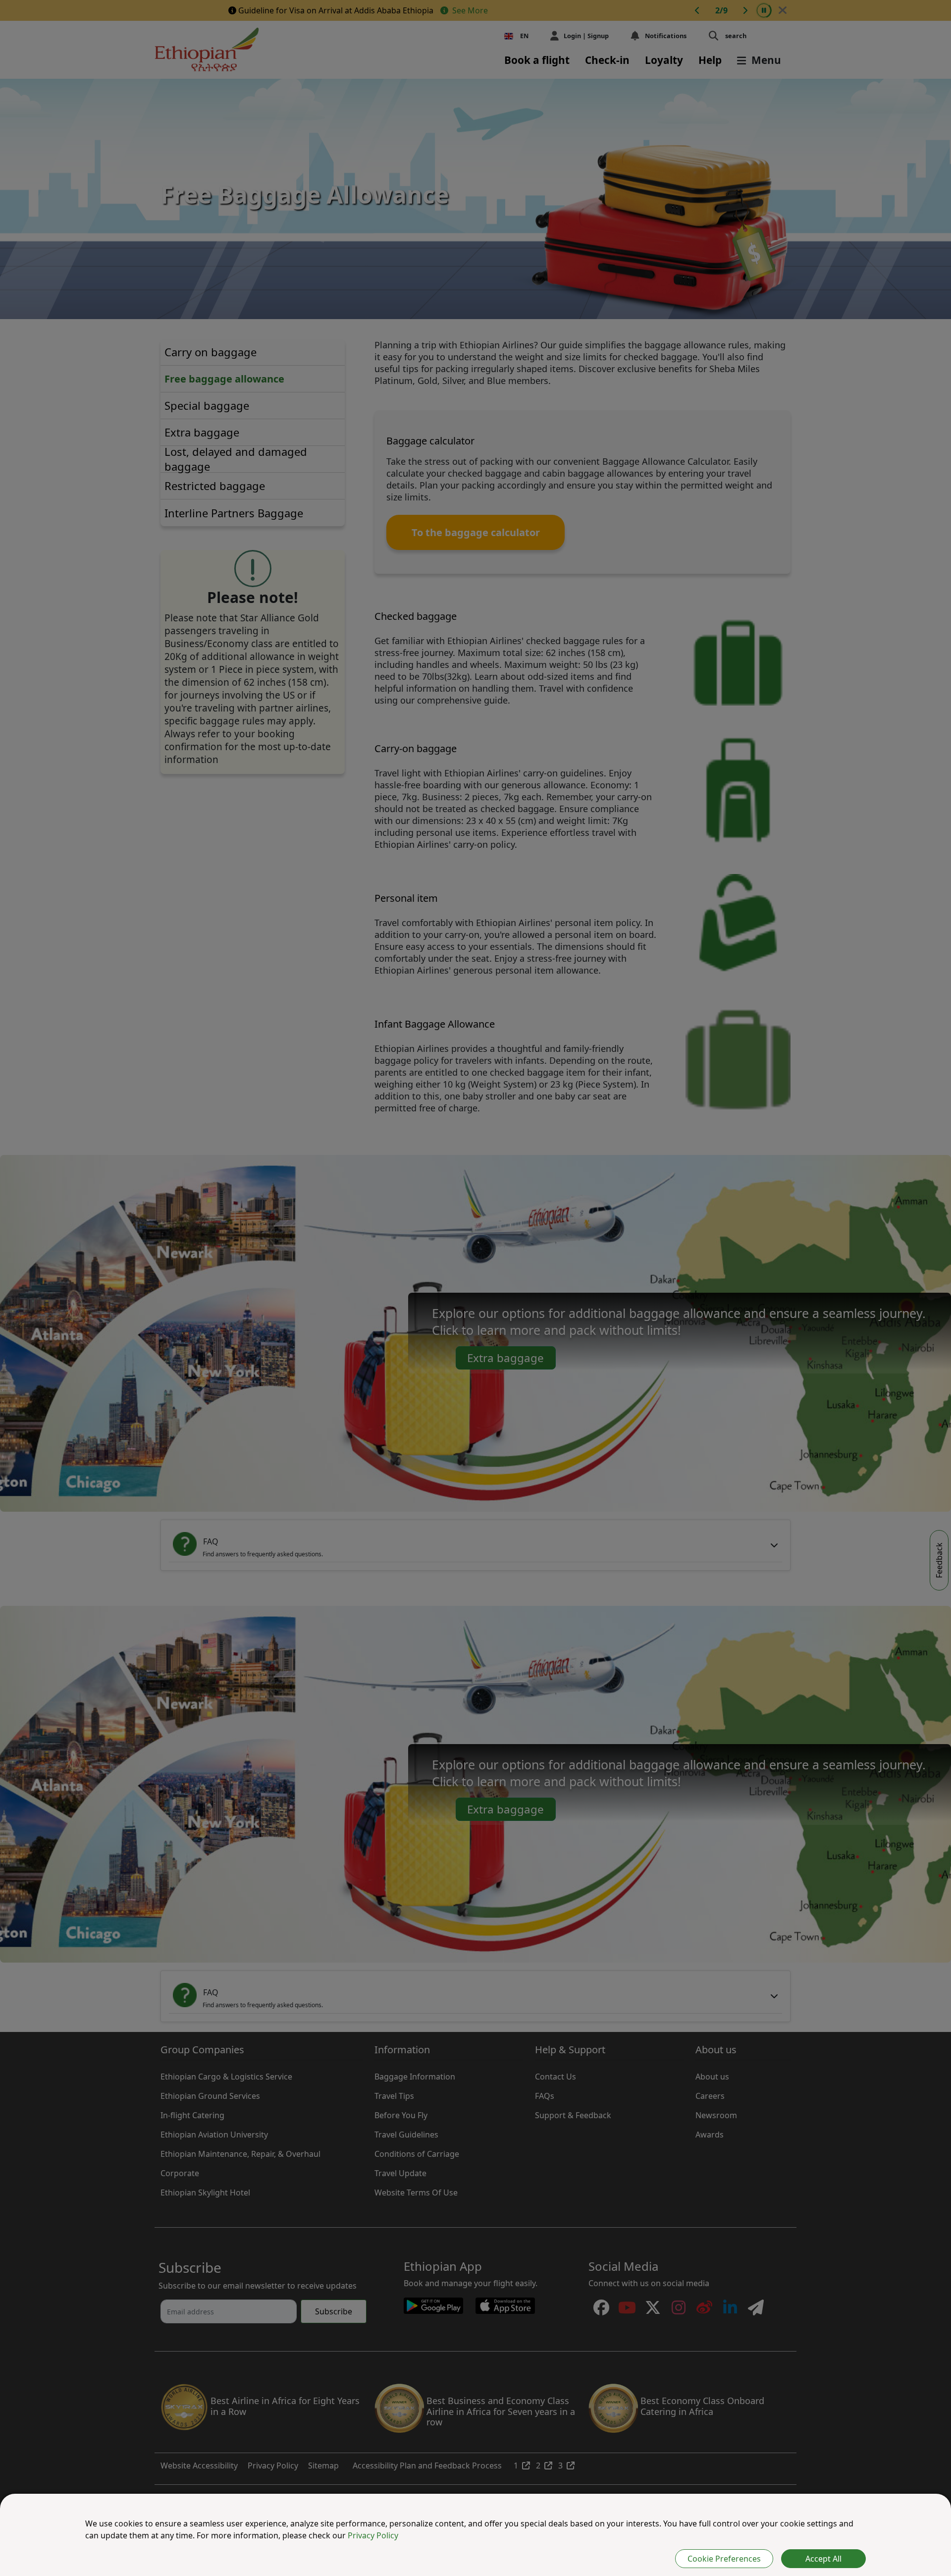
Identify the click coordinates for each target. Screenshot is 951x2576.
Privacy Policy (373, 2535)
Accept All (823, 2559)
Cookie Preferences (724, 2559)
